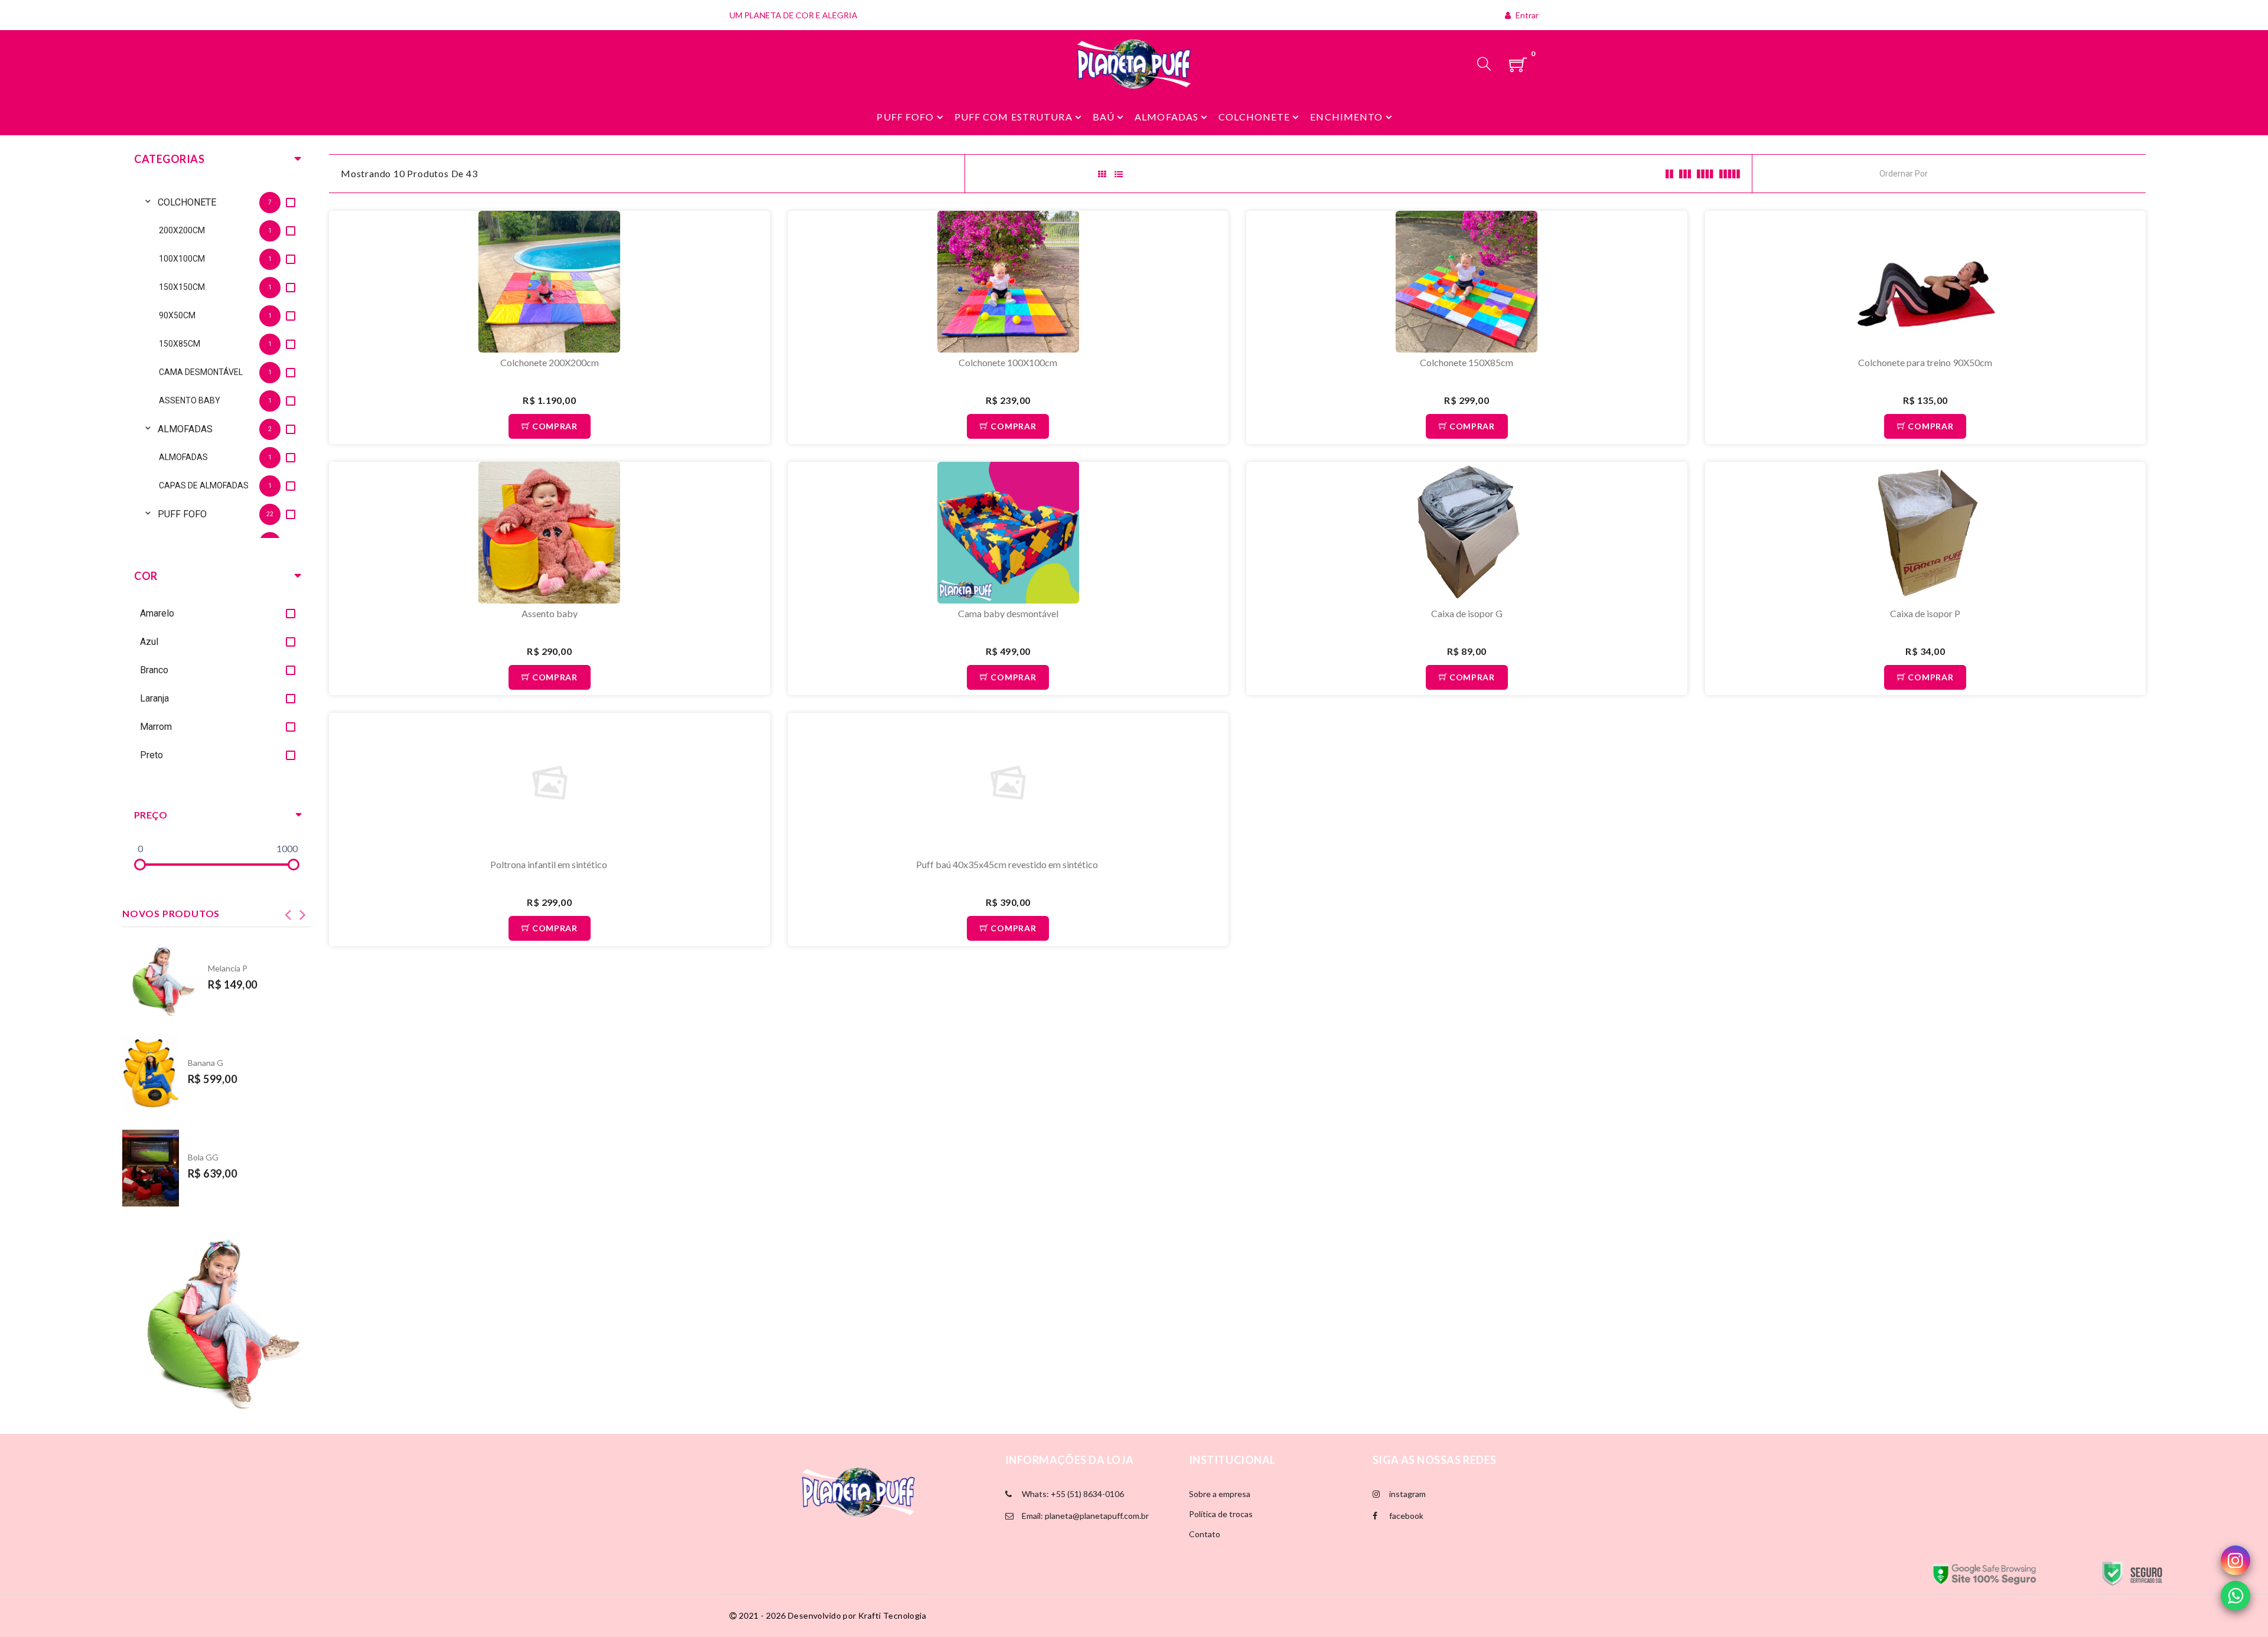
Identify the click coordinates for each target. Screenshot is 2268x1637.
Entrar (1526, 15)
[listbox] (217, 361)
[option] (229, 202)
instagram (1407, 1494)
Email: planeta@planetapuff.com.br (1084, 1516)
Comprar (554, 426)
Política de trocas (1221, 1514)
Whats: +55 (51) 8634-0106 (1072, 1494)
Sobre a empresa (1220, 1494)
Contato (1205, 1534)
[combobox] (1933, 173)
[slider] (140, 865)
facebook (1405, 1516)
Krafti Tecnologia (892, 1615)
